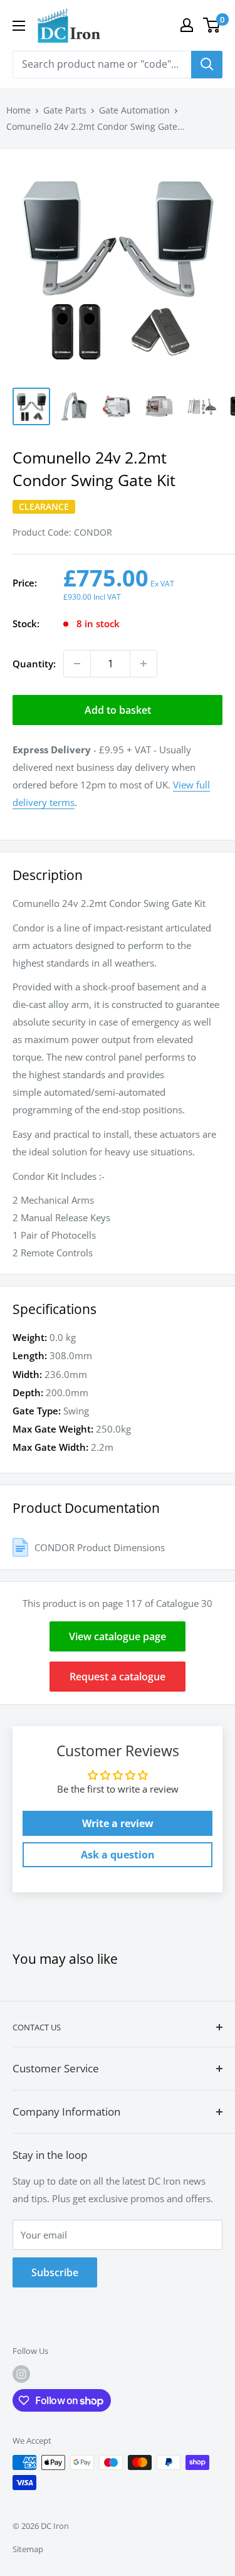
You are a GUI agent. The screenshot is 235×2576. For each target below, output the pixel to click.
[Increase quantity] (144, 664)
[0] (212, 25)
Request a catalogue (118, 1677)
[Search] (207, 65)
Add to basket (118, 710)
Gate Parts (65, 110)
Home (18, 110)
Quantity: (34, 664)
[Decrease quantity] (77, 664)
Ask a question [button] (118, 1855)
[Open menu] (19, 26)
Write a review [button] (118, 1823)
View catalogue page (118, 1636)
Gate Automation (134, 110)
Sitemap (28, 2549)
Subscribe (55, 2272)
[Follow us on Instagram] (21, 2374)
